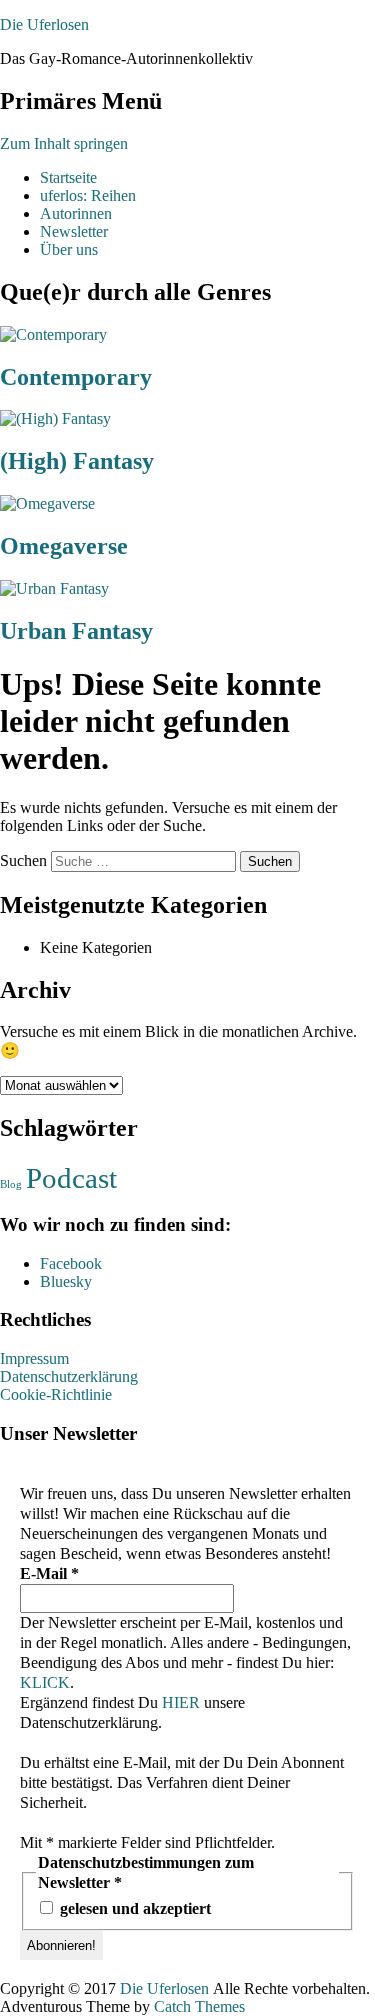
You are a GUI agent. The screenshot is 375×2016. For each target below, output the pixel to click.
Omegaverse (64, 546)
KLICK (45, 1682)
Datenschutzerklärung (69, 1376)
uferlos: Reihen (88, 195)
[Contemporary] (53, 334)
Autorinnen (76, 213)
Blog (11, 1184)
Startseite (68, 177)
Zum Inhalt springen (64, 143)
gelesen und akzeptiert (133, 1908)
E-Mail (49, 1573)
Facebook (71, 1263)
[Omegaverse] (47, 503)
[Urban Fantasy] (54, 588)
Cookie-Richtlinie (56, 1394)
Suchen (23, 860)
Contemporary (76, 377)
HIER (181, 1702)
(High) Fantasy (77, 461)
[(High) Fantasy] (55, 418)
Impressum (34, 1358)
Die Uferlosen (44, 24)
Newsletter (74, 231)
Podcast (71, 1178)
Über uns (69, 249)
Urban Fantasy (76, 631)
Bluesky (66, 1281)
